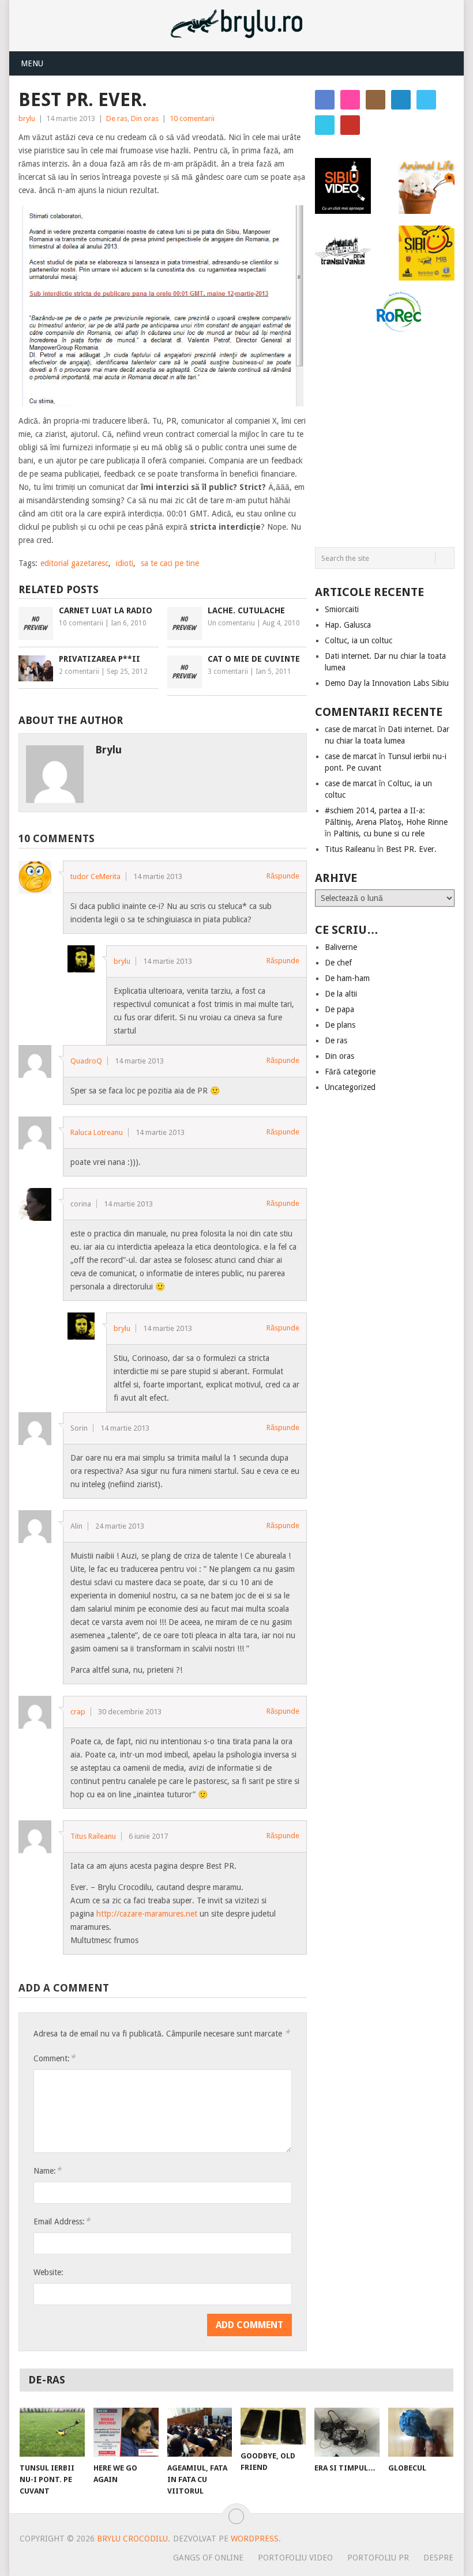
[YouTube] (350, 125)
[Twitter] (426, 100)
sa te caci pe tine (170, 563)
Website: (48, 2272)
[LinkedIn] (401, 100)
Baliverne (341, 947)
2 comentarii (79, 672)
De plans (340, 1025)
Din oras (145, 118)
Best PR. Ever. (411, 849)
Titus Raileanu (93, 1836)
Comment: (54, 2058)
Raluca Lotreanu (97, 1132)
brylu (27, 118)
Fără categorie (350, 1072)
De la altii (341, 994)
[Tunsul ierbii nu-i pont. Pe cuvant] (52, 2432)
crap (78, 1712)
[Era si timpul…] (347, 2432)
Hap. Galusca (348, 625)
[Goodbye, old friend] (273, 2426)
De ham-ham (347, 978)
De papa (339, 1009)
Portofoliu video (295, 2558)
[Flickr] (350, 100)
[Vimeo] (325, 125)
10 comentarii (192, 118)
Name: (47, 2170)
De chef (338, 963)
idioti (125, 563)
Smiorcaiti (342, 609)
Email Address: (62, 2221)
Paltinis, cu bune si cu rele (379, 833)
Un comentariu (231, 623)
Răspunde (283, 876)
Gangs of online (208, 2558)
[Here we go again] (126, 2432)
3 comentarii (228, 672)
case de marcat (351, 729)
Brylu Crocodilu (132, 2539)
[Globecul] (421, 2432)
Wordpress (255, 2539)
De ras (117, 118)
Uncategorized (350, 1087)
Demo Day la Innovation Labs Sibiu (387, 683)
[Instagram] (376, 100)
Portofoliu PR (378, 2558)
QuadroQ (86, 1061)
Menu (32, 63)
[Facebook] (325, 100)
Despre (438, 2558)
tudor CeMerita (95, 876)
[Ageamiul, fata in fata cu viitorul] (200, 2432)
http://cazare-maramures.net (147, 1914)
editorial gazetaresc (74, 563)
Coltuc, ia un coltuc (358, 640)
